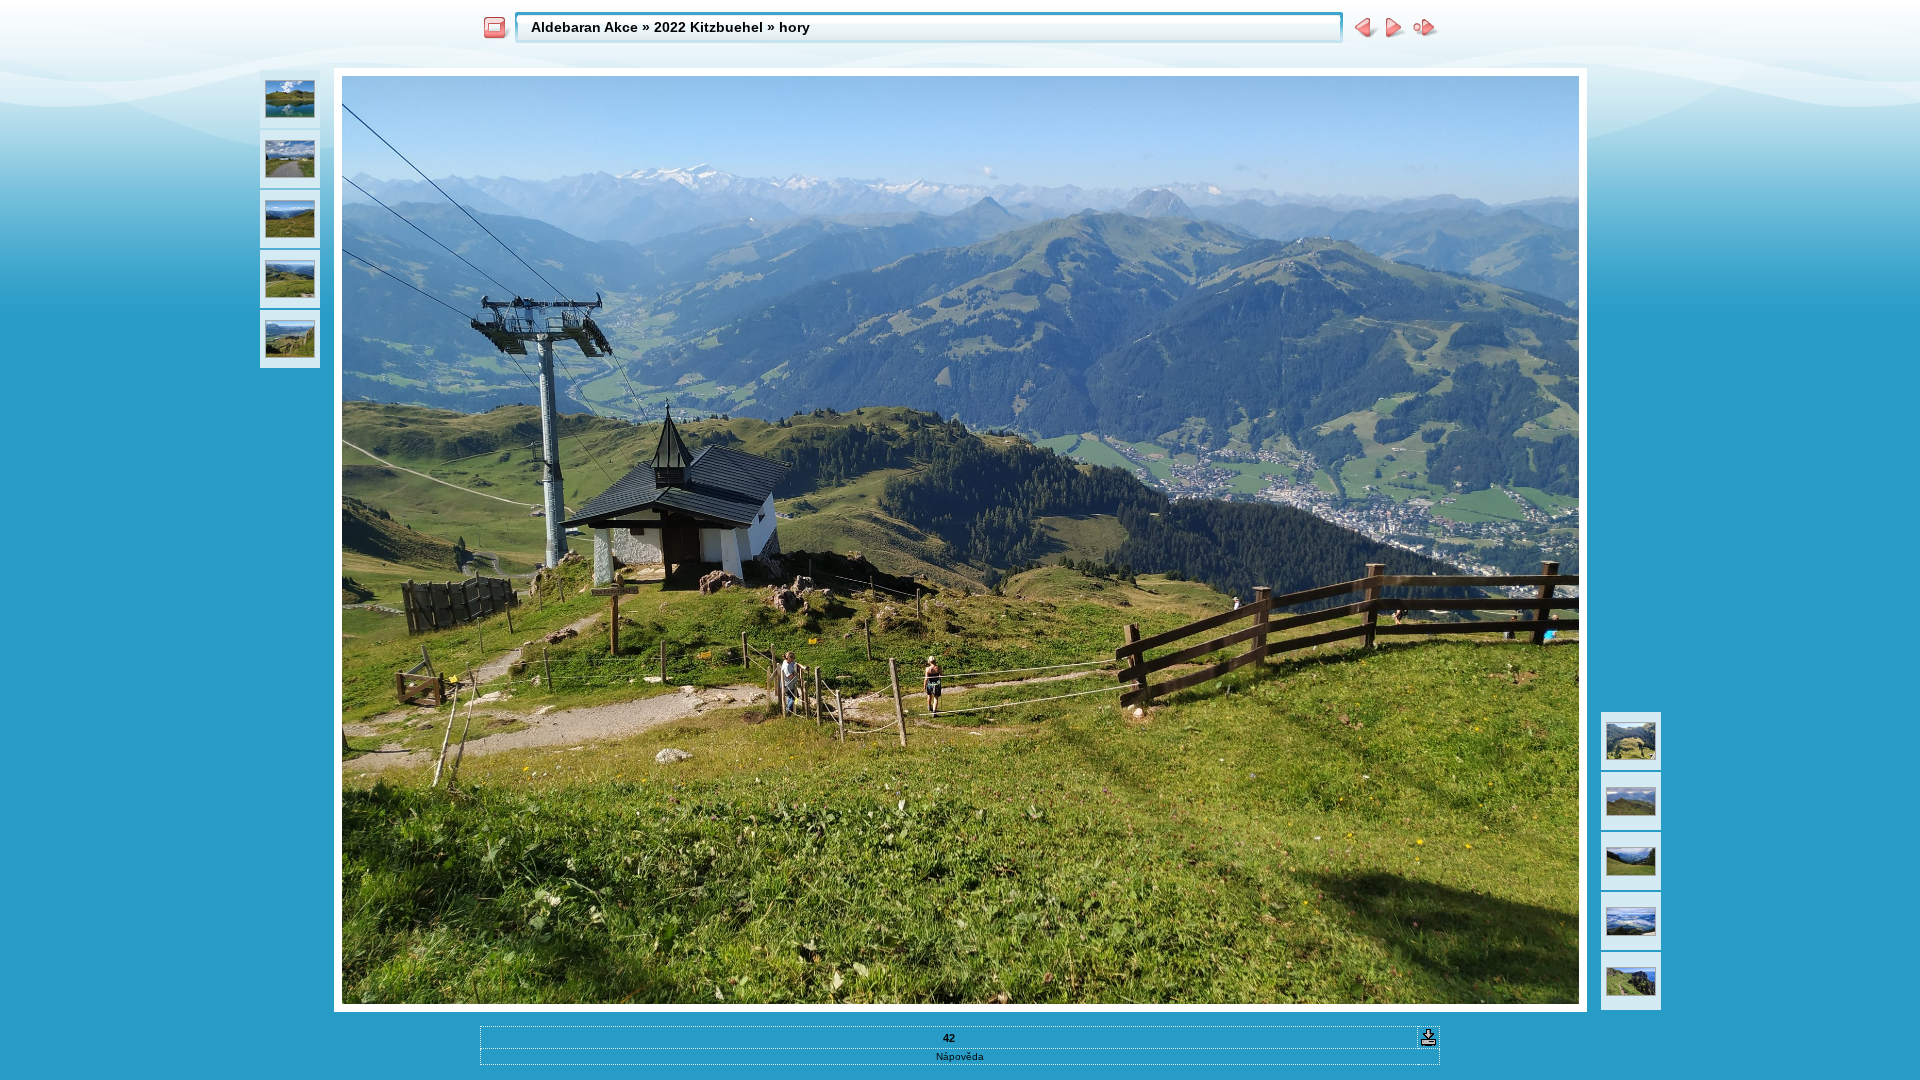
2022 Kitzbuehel (708, 27)
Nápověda (960, 1056)
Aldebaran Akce (584, 27)
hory (794, 27)
